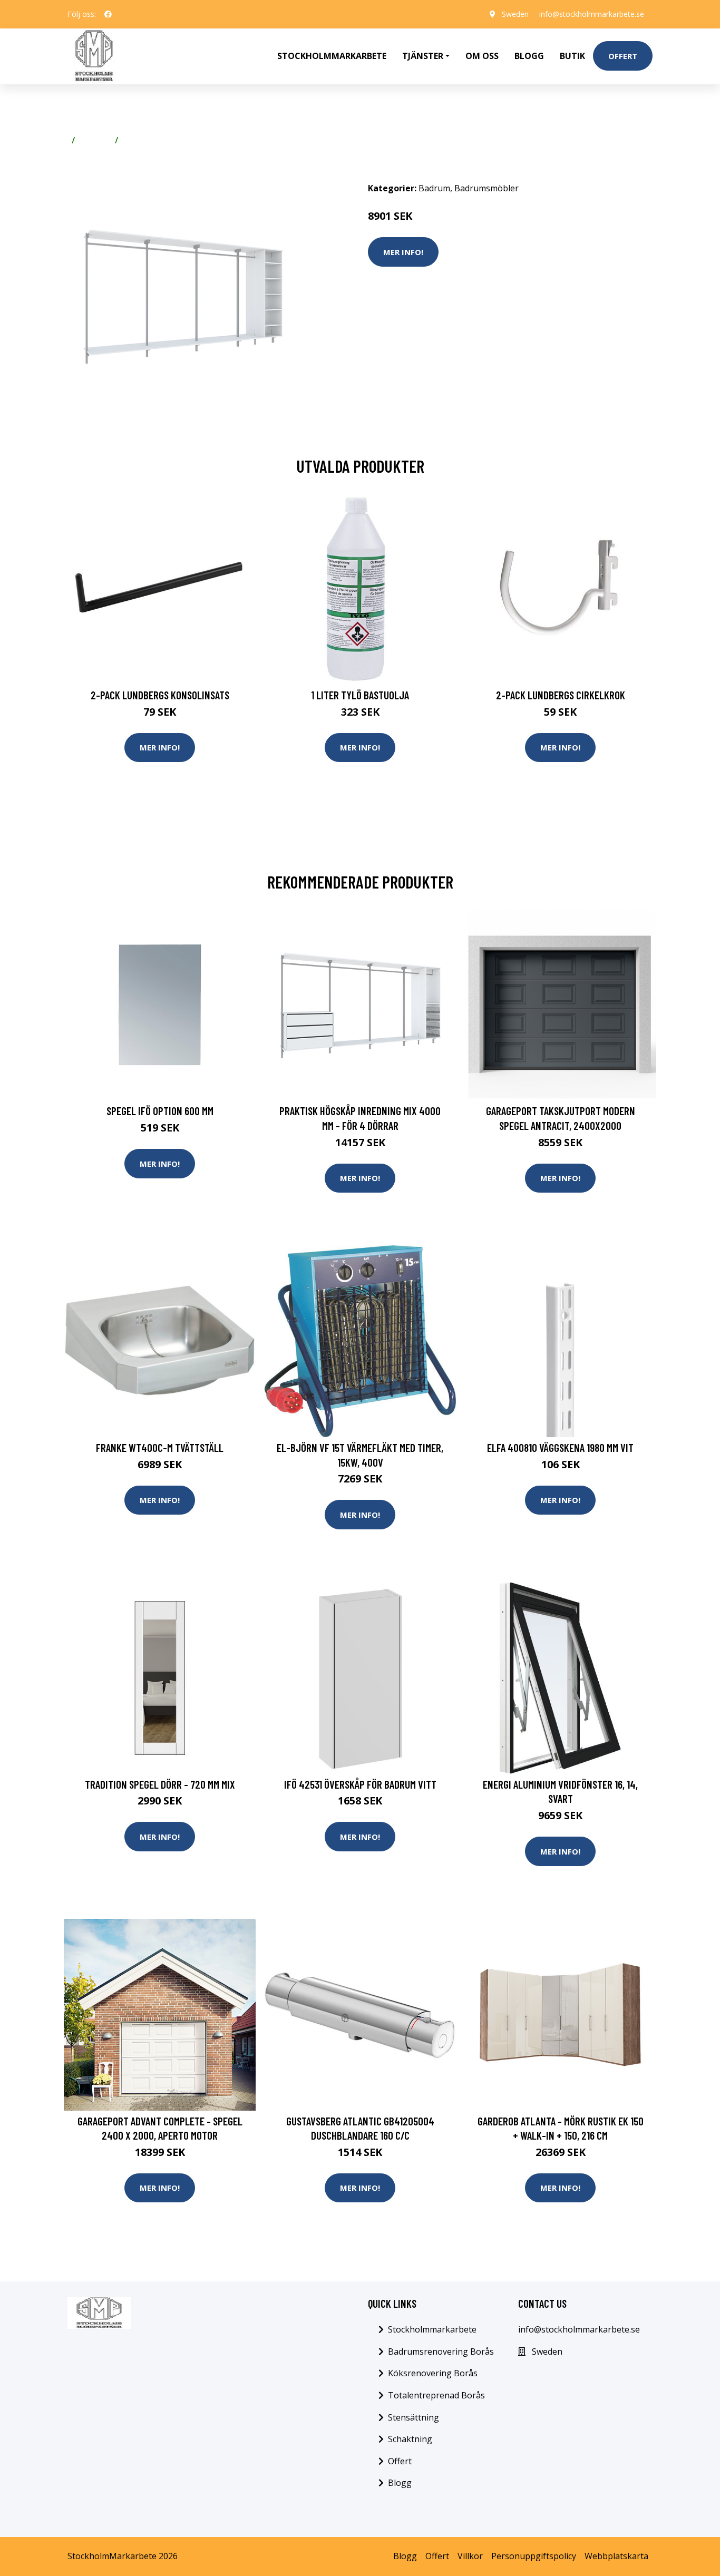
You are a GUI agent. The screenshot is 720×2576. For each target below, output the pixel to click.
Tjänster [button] (423, 56)
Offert (623, 56)
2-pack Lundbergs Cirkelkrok (561, 695)
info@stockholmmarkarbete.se (592, 14)
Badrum (95, 140)
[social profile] (108, 14)
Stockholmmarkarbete (332, 56)
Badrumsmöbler (155, 140)
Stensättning (413, 2417)
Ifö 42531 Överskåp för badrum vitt (360, 1784)
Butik (572, 56)
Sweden (515, 14)
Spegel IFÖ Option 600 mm (160, 1111)
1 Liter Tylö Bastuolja (360, 695)
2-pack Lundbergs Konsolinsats (160, 695)
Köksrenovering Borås (433, 2373)
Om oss (482, 56)
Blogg (529, 56)
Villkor (470, 2556)
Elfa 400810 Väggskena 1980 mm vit (560, 1447)
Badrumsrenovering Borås (441, 2351)
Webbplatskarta (616, 2556)
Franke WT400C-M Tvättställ (160, 1447)
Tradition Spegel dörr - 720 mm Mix (160, 1784)
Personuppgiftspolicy (534, 2556)
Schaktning (410, 2439)
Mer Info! (403, 252)
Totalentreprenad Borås (436, 2395)
